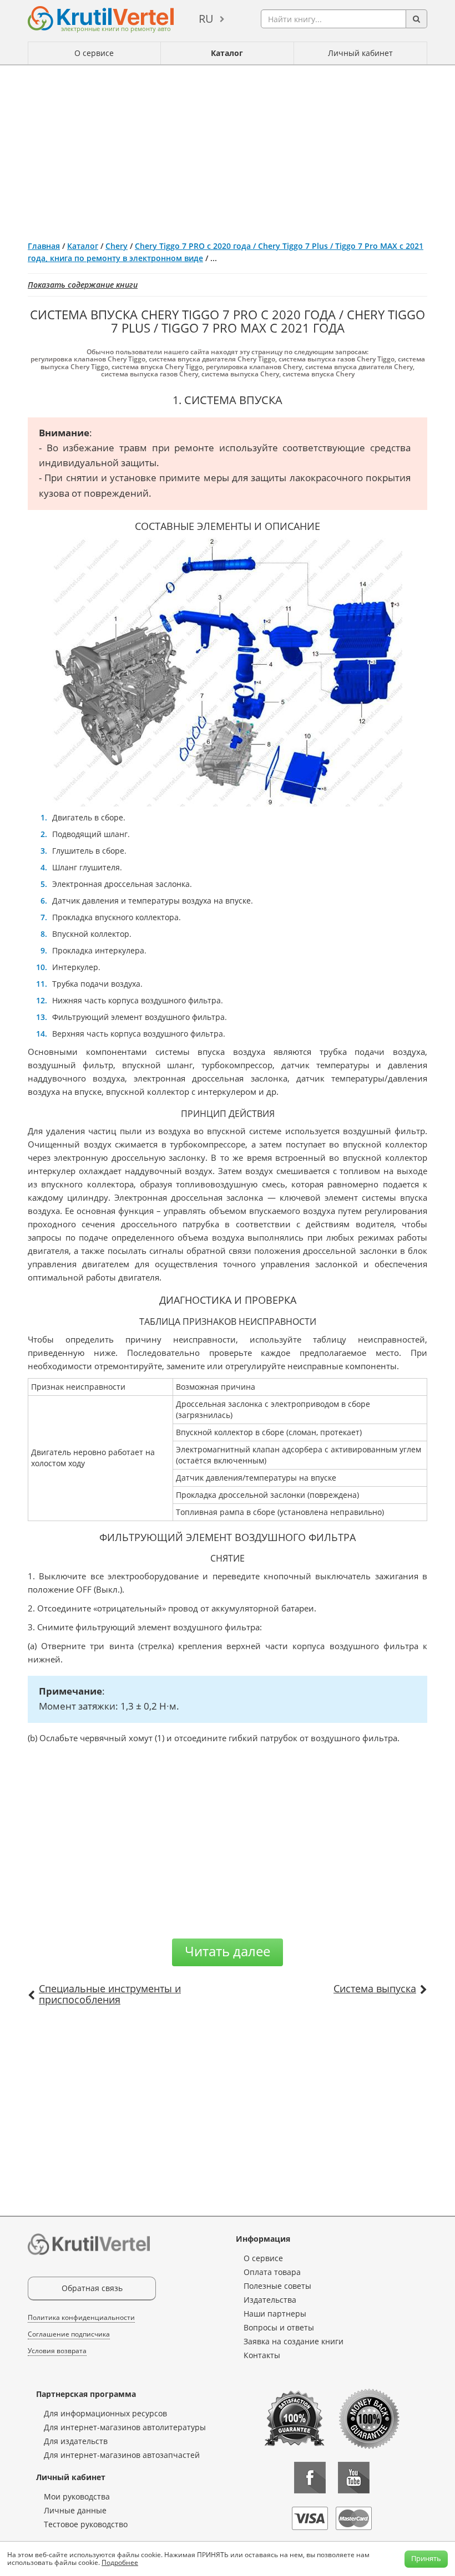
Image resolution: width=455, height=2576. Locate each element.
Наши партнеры (275, 2314)
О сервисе (94, 53)
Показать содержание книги (83, 285)
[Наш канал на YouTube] (354, 2478)
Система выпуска (375, 1988)
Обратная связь (92, 2288)
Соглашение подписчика (69, 2334)
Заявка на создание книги (294, 2341)
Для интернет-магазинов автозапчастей (122, 2455)
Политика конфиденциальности (81, 2317)
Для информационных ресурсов (105, 2413)
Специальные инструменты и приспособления (110, 1994)
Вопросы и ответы (279, 2327)
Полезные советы (277, 2286)
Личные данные (75, 2510)
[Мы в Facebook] (310, 2478)
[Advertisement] (228, 149)
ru (206, 19)
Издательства (270, 2300)
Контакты (262, 2355)
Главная (44, 246)
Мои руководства (77, 2496)
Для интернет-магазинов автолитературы (125, 2427)
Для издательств (76, 2441)
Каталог (227, 53)
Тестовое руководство (86, 2524)
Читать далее (228, 1951)
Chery (117, 246)
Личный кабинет (360, 53)
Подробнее (120, 2562)
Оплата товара (272, 2272)
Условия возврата (57, 2351)
